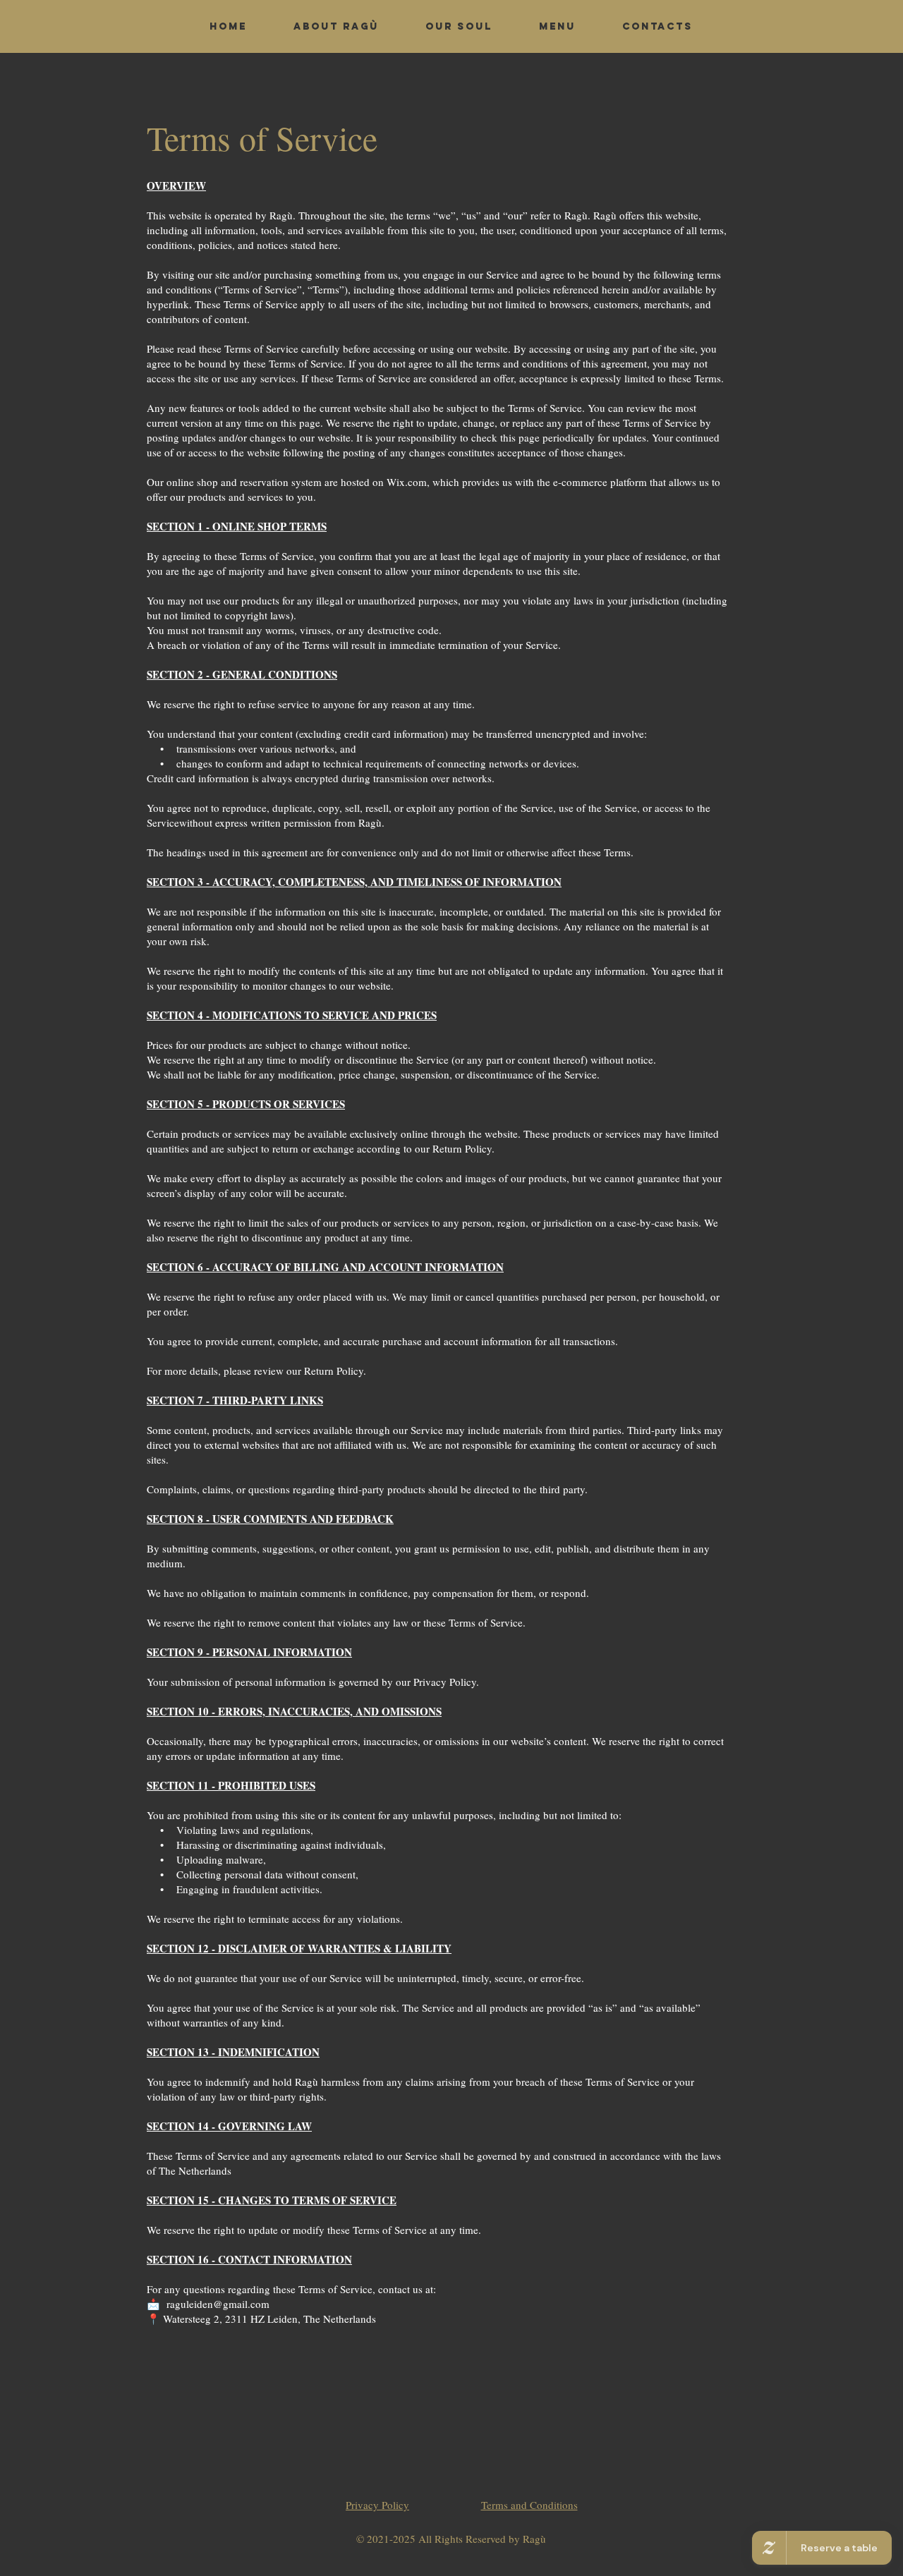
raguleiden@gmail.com (218, 2304)
